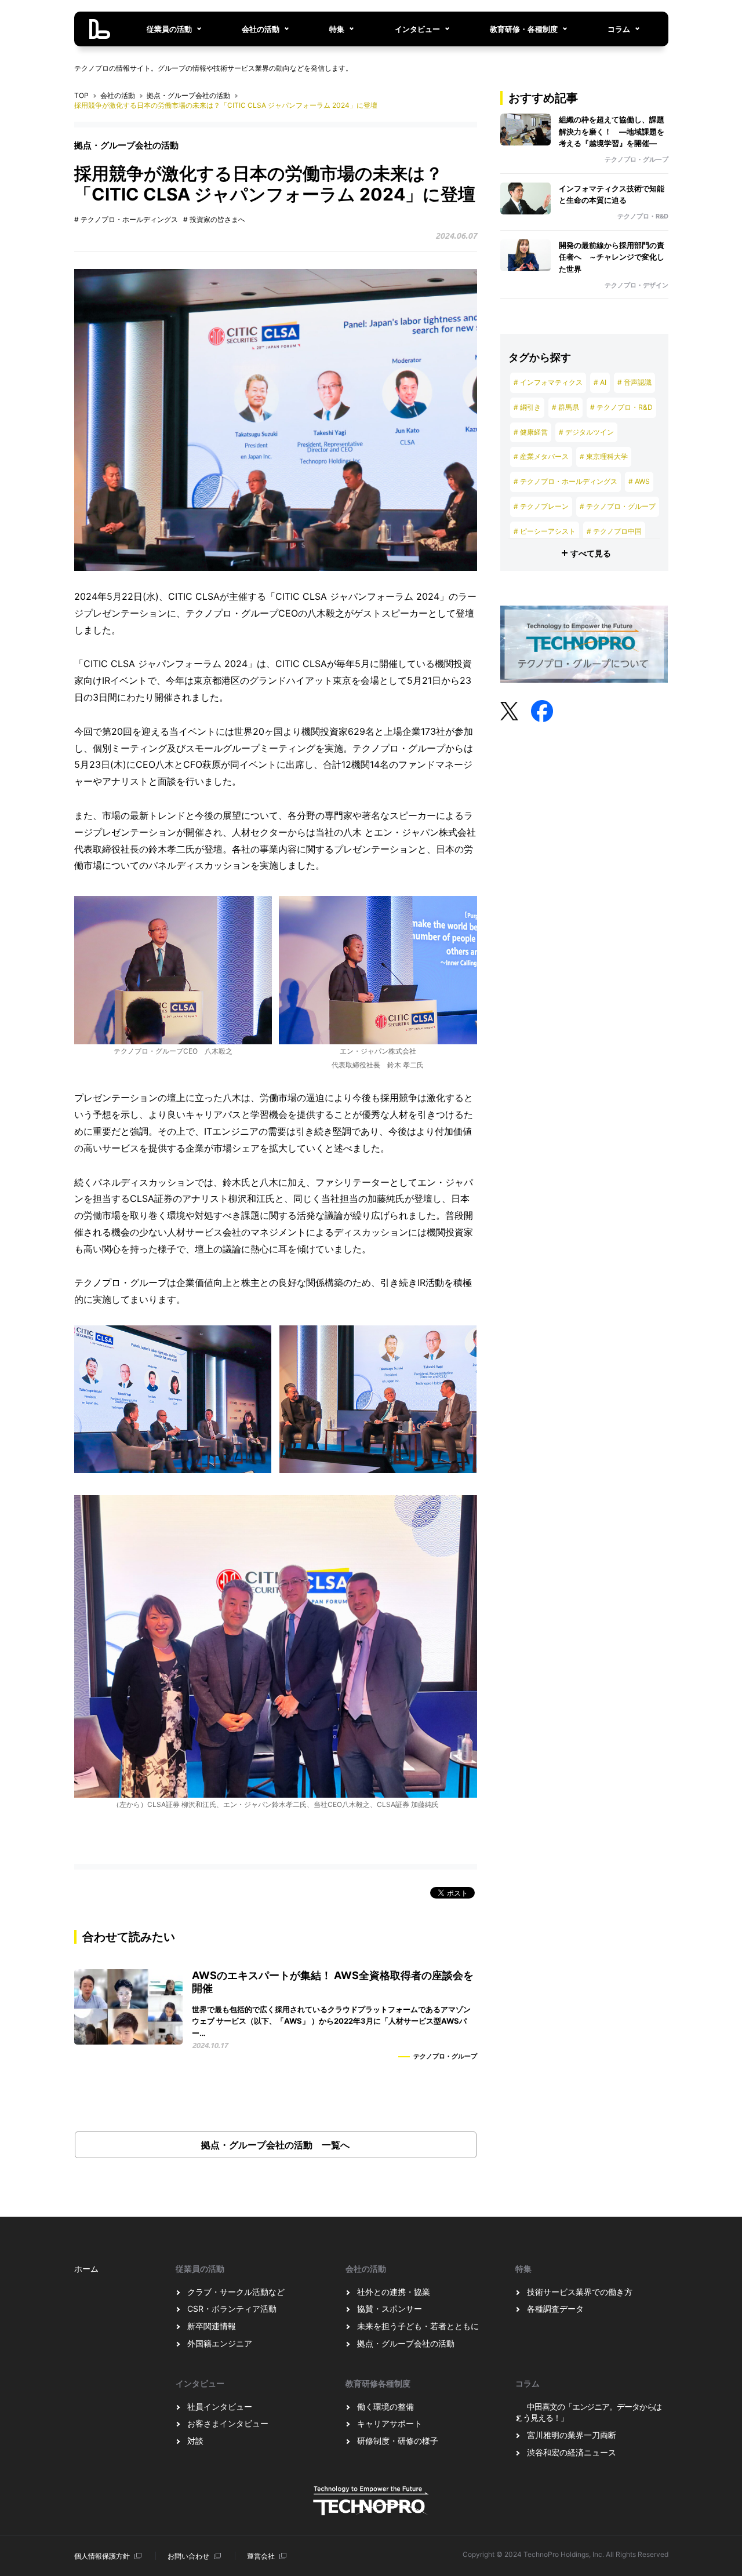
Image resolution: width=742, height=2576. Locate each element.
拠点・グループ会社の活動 (188, 95)
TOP (81, 95)
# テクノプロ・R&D (621, 407)
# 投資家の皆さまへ (214, 219)
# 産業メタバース (541, 456)
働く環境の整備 (385, 2406)
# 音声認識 (634, 382)
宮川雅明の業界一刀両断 (572, 2435)
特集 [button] (337, 29)
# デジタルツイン (586, 432)
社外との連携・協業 (394, 2292)
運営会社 (261, 2556)
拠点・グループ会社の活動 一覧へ (275, 2145)
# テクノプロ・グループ (618, 506)
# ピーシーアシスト (545, 531)
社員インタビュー (220, 2406)
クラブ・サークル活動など (236, 2292)
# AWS (639, 481)
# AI (600, 382)
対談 (195, 2441)
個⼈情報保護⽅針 (102, 2556)
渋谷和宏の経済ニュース (572, 2452)
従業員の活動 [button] (169, 29)
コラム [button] (619, 29)
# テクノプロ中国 (614, 531)
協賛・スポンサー (390, 2309)
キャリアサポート (390, 2423)
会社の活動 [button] (261, 29)
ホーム (86, 2269)
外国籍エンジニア (220, 2343)
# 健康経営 (531, 432)
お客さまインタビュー (228, 2423)
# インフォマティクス (548, 382)
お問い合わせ (188, 2556)
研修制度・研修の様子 (398, 2441)
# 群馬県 (565, 407)
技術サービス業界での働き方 (580, 2292)
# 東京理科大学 (604, 456)
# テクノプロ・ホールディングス (126, 219)
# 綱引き (527, 407)
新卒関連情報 (212, 2326)
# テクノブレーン (541, 506)
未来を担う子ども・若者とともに (418, 2326)
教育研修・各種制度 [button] (524, 29)
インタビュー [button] (417, 29)
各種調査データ (555, 2309)
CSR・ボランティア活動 (232, 2309)
